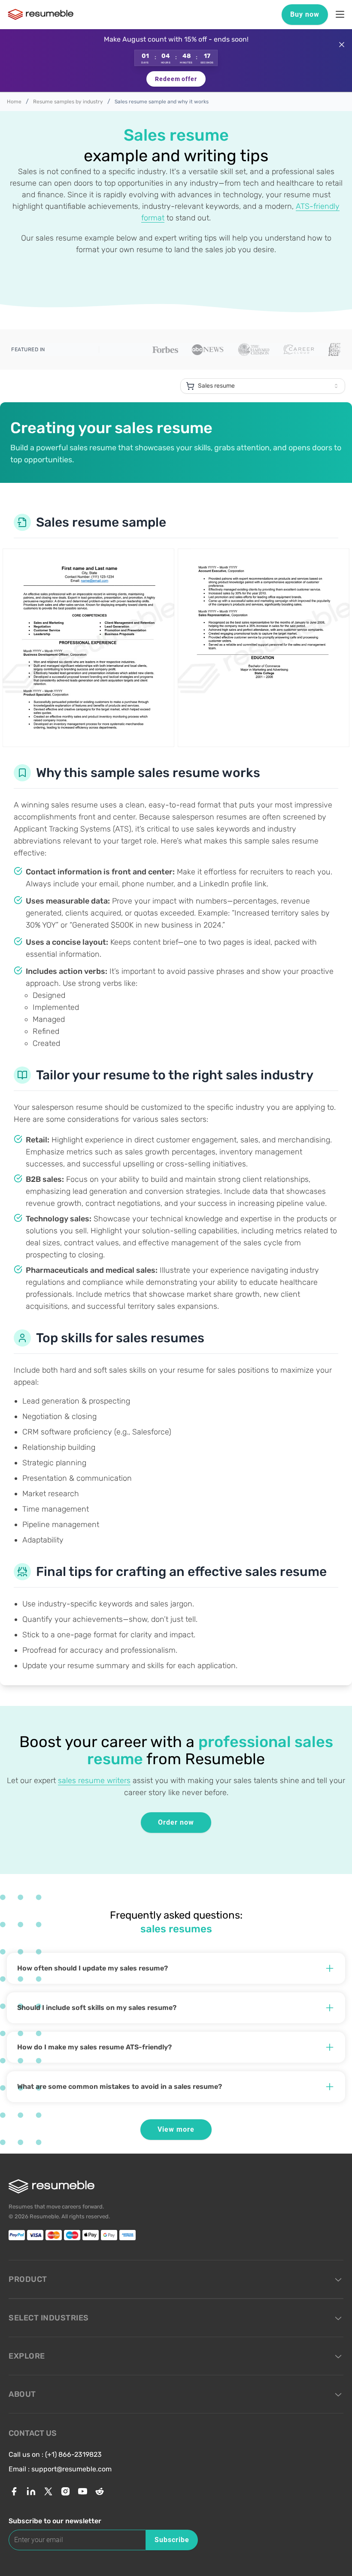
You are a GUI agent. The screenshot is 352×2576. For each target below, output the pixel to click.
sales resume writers (94, 1781)
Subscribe (172, 2540)
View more (176, 2129)
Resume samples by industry (68, 102)
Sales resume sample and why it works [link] (162, 102)
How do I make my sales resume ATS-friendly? (94, 2047)
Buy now (305, 14)
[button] (176, 61)
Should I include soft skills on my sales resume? (97, 2008)
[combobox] (263, 386)
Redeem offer (176, 79)
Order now (176, 1822)
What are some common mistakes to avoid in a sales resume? (120, 2086)
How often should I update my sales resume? (93, 1968)
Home (14, 102)
